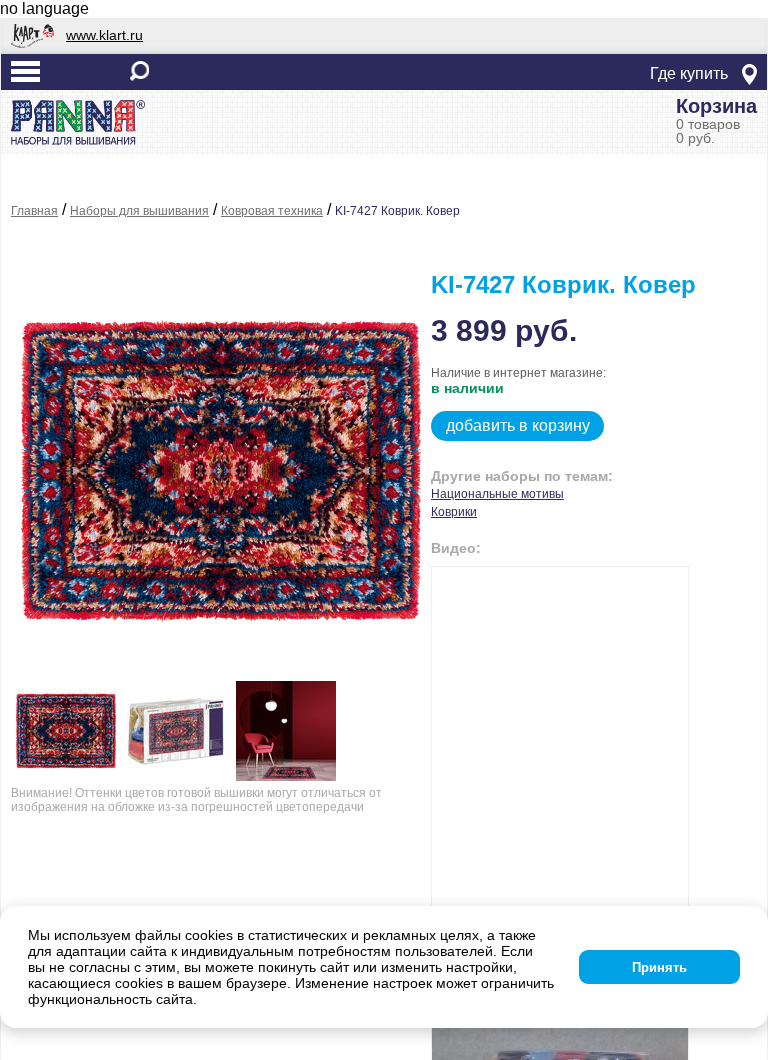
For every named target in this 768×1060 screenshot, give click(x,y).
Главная (34, 211)
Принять (659, 967)
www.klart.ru (104, 35)
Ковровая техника (272, 211)
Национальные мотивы (497, 494)
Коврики (454, 512)
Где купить (689, 73)
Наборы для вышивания (139, 211)
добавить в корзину (518, 425)
